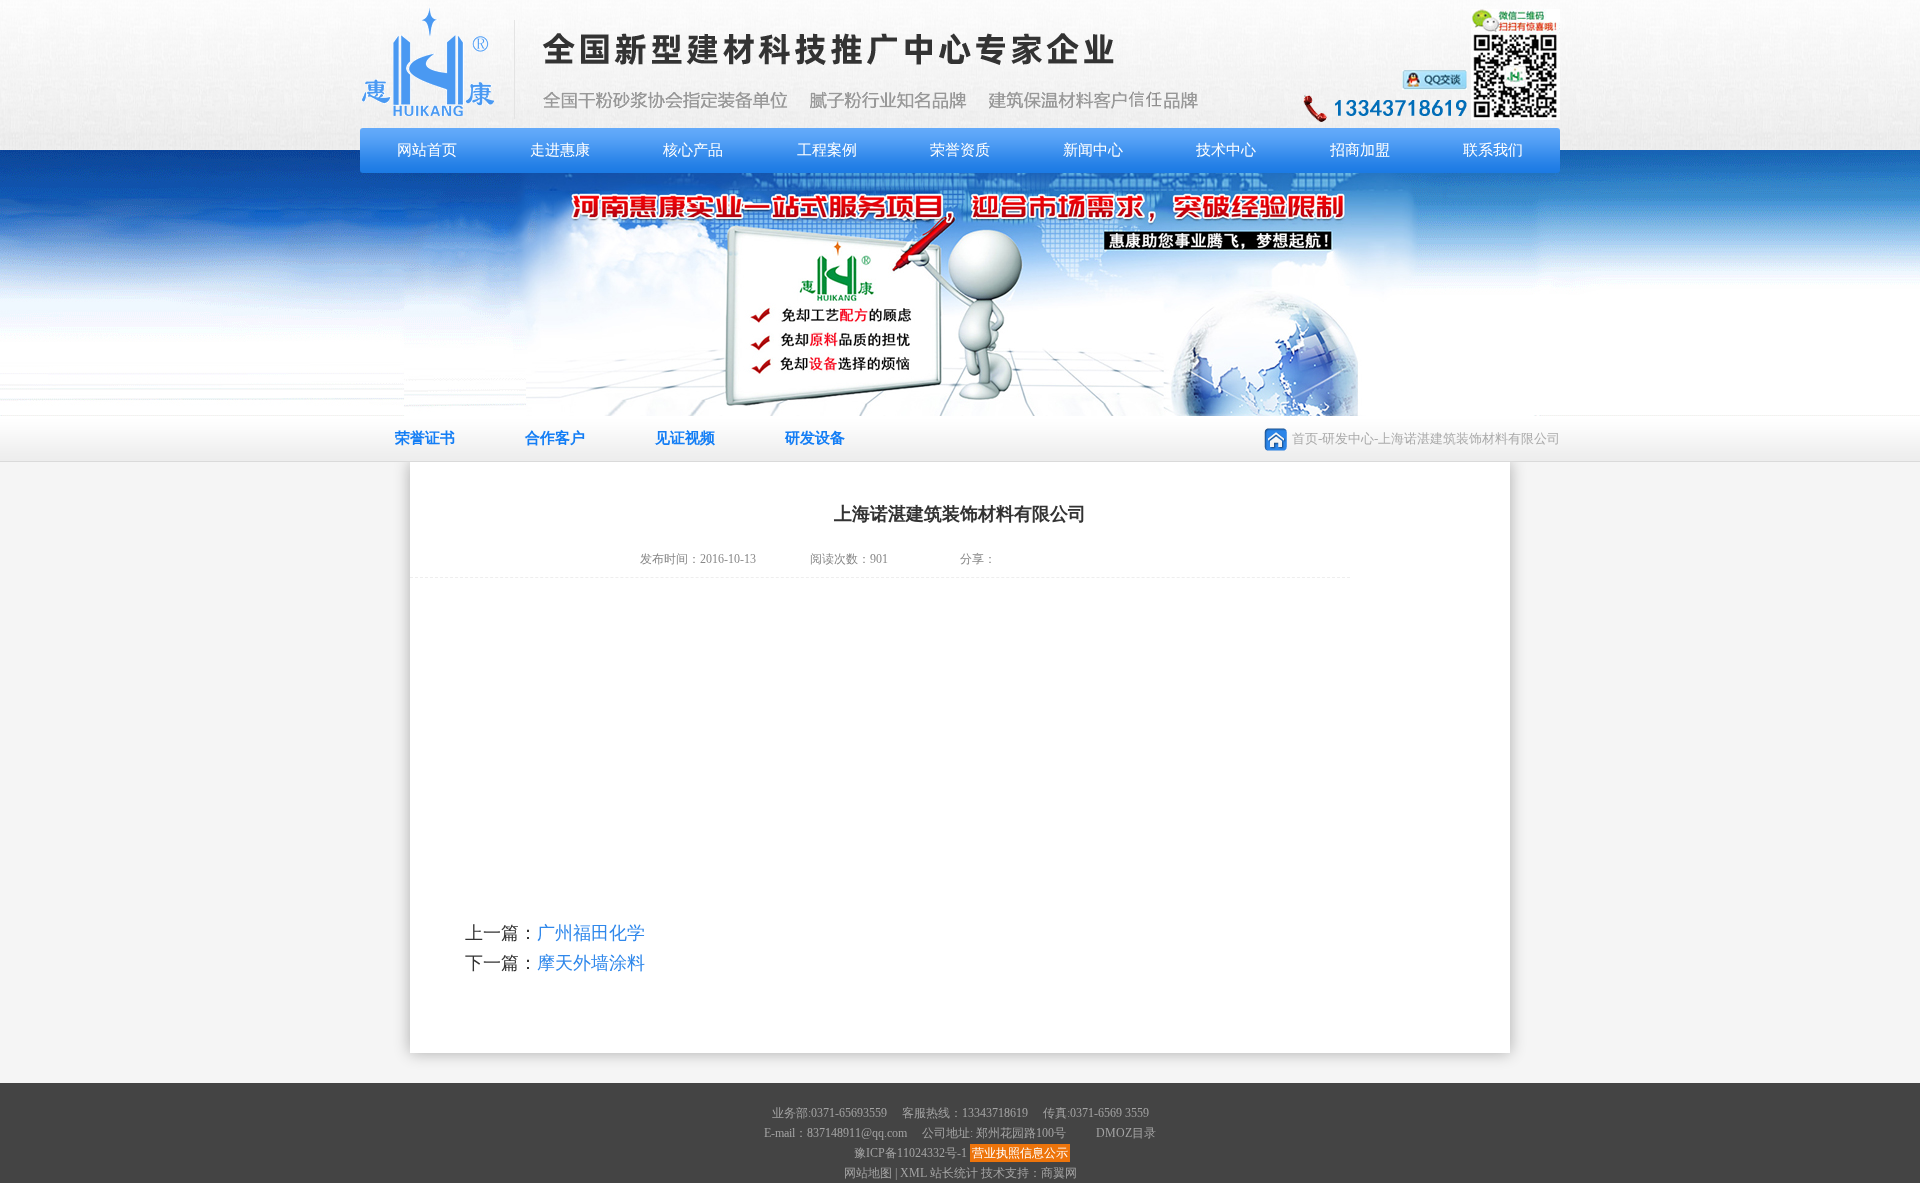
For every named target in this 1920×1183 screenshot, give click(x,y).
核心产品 (693, 150)
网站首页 (427, 150)
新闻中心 (1093, 150)
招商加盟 (1360, 150)
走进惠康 (560, 150)
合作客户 (555, 438)
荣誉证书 (425, 438)
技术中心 (1226, 150)
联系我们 (1493, 150)
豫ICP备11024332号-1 (910, 1153)
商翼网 (1059, 1173)
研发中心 (1348, 438)
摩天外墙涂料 (591, 963)
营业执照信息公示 (1020, 1153)
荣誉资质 (960, 150)
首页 (1305, 438)
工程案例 (827, 150)
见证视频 (685, 438)
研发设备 (815, 438)
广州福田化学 (591, 933)
